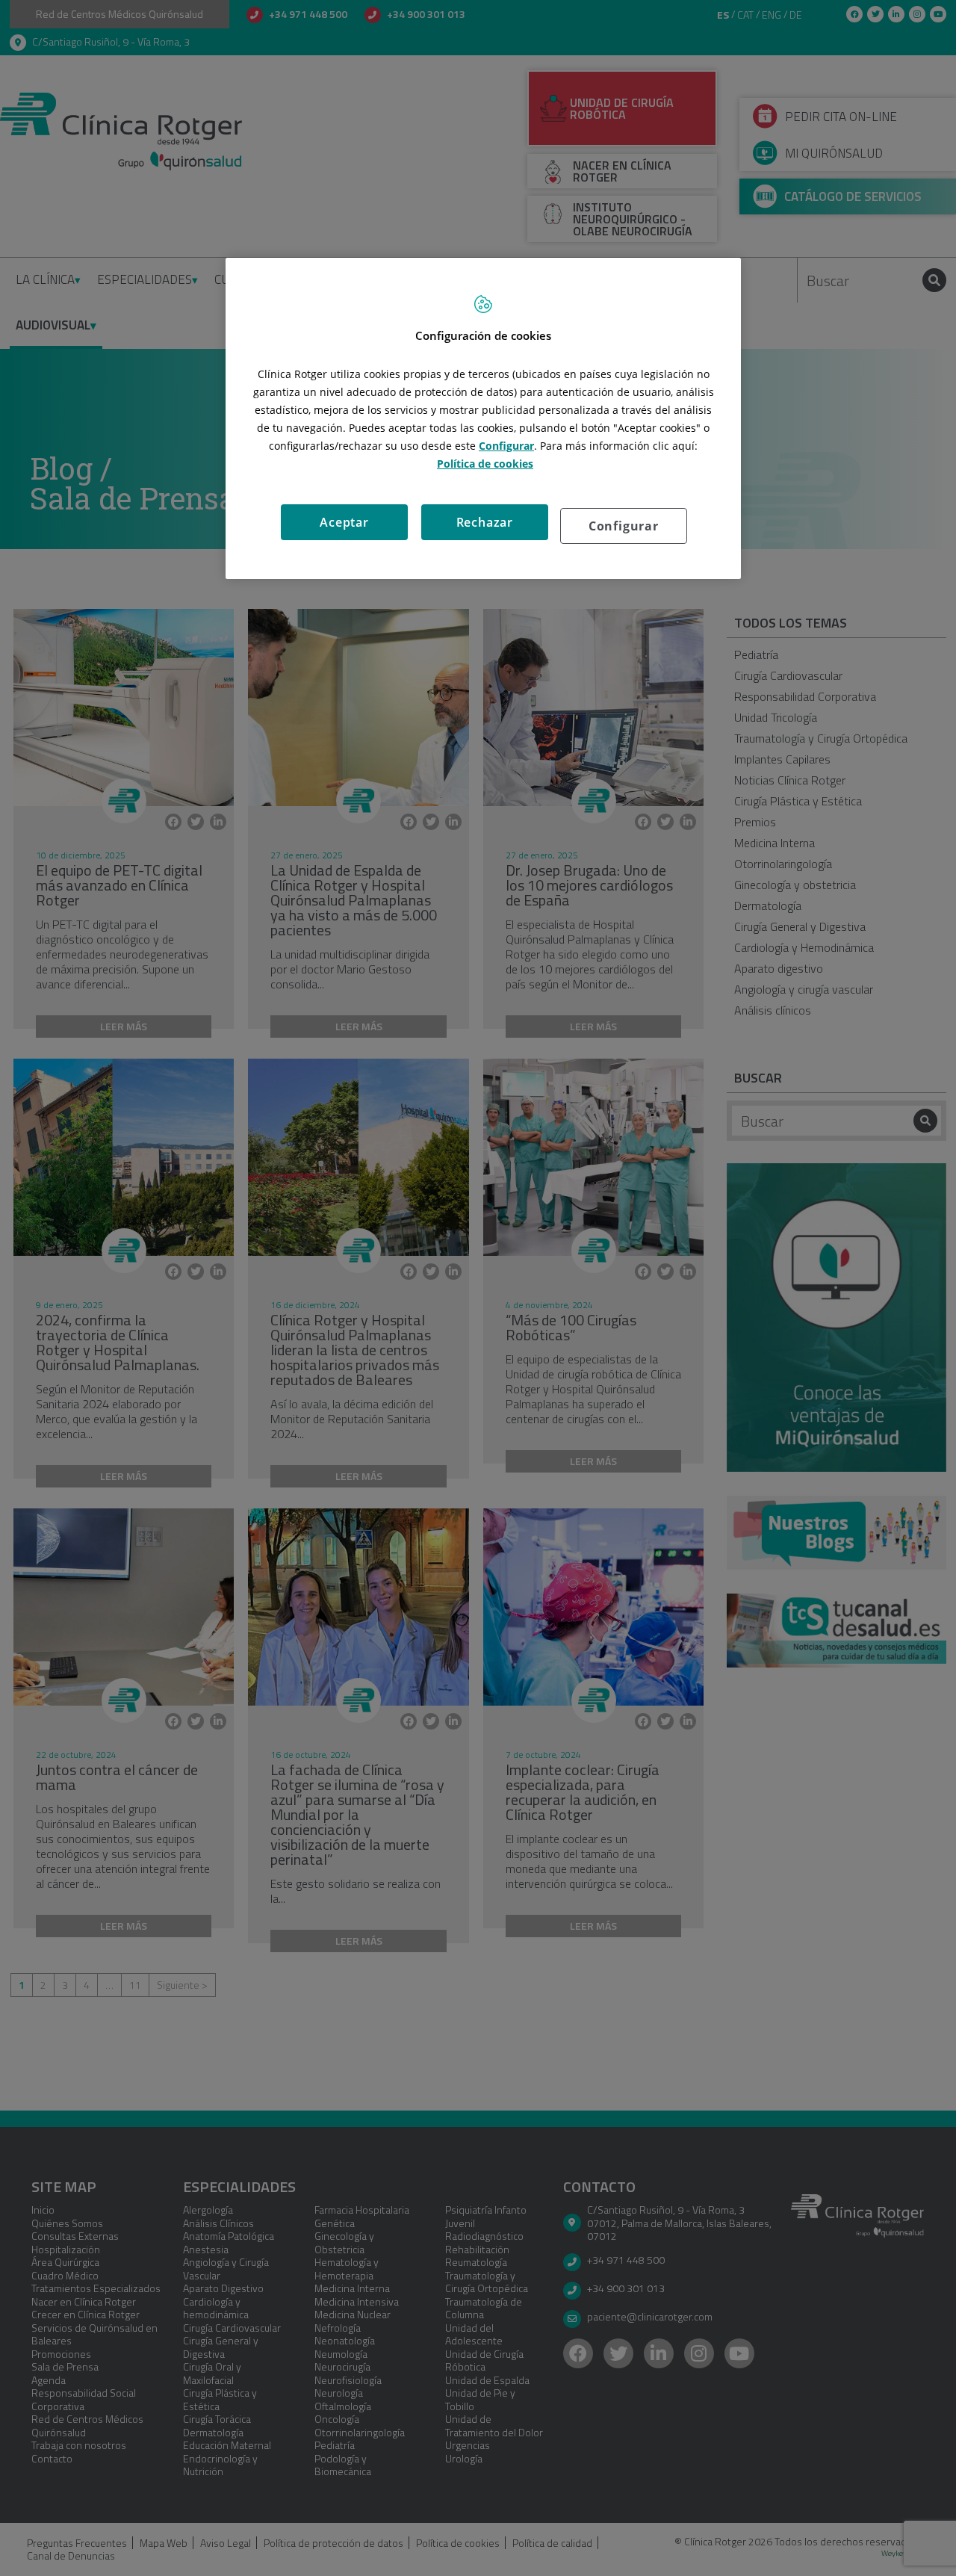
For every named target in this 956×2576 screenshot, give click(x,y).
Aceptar (344, 522)
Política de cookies (485, 464)
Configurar (624, 526)
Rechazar (485, 522)
